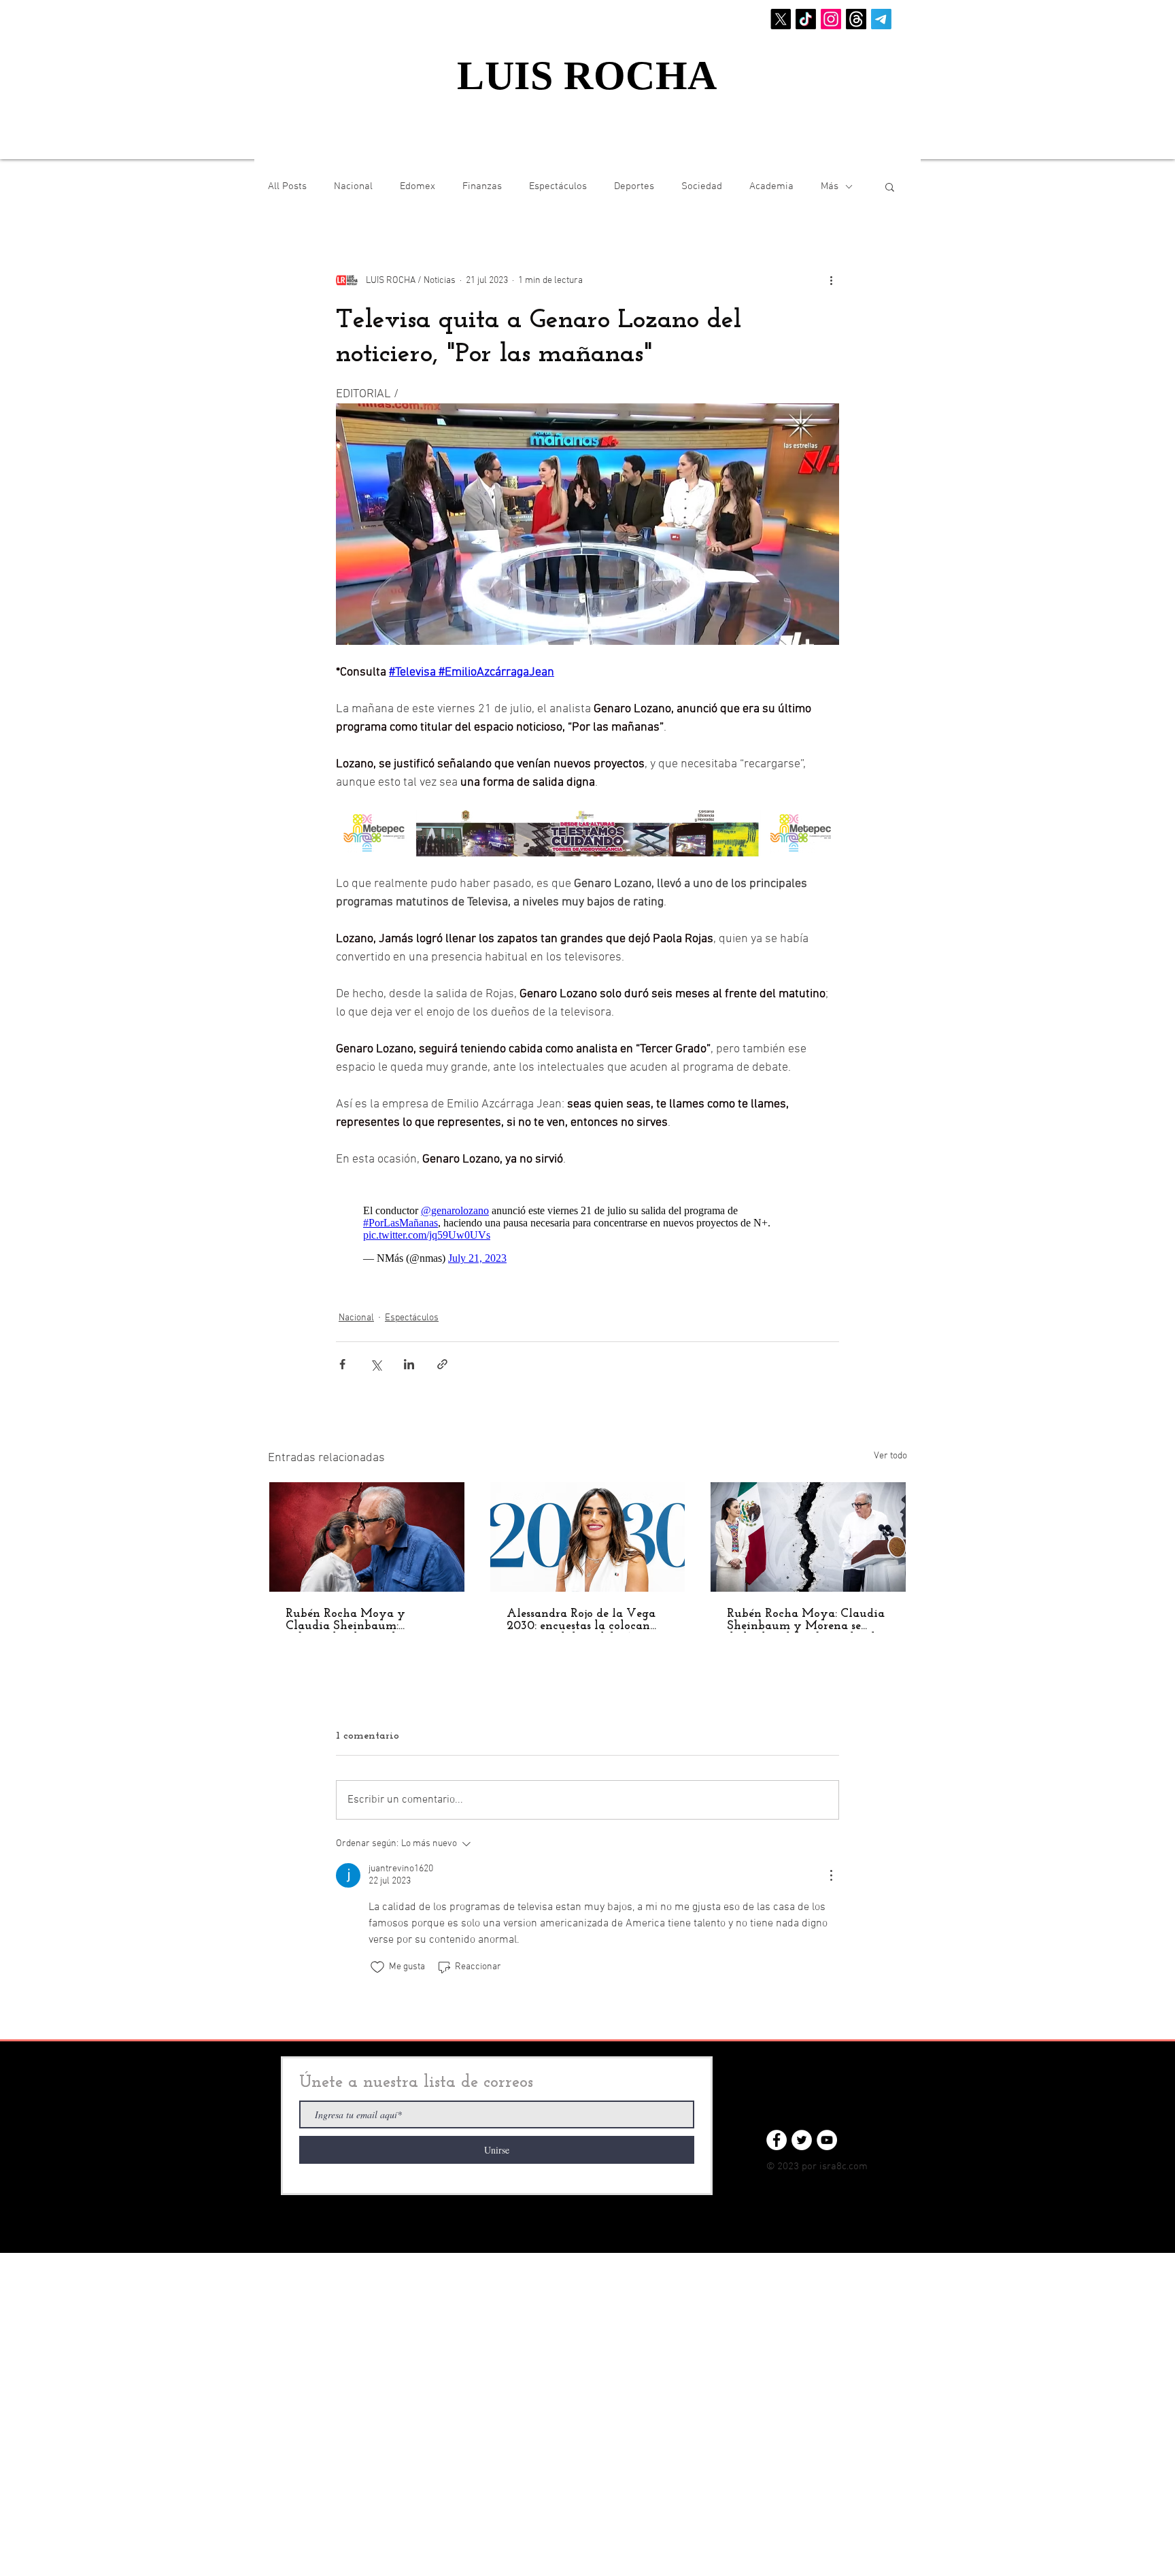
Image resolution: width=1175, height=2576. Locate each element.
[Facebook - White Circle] (777, 2133)
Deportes (634, 186)
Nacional (353, 186)
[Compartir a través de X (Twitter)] (376, 1357)
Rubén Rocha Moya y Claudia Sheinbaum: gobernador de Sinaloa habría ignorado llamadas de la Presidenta (365, 1613)
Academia (771, 186)
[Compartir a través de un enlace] (442, 1357)
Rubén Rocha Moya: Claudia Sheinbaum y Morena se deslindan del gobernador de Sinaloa (806, 1613)
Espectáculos (558, 186)
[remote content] (587, 1228)
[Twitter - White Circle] (802, 2133)
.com (857, 2160)
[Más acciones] (831, 280)
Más (830, 186)
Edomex (418, 186)
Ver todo (890, 1449)
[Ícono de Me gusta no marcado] (377, 1960)
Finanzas (482, 186)
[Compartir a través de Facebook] (342, 1357)
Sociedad (702, 186)
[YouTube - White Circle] (827, 2133)
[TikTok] (806, 19)
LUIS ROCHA (587, 76)
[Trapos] (856, 19)
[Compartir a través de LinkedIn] (409, 1357)
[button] (890, 186)
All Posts (287, 186)
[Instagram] (831, 19)
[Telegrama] (881, 19)
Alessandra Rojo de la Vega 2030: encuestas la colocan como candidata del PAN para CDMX (581, 1613)
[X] (781, 19)
